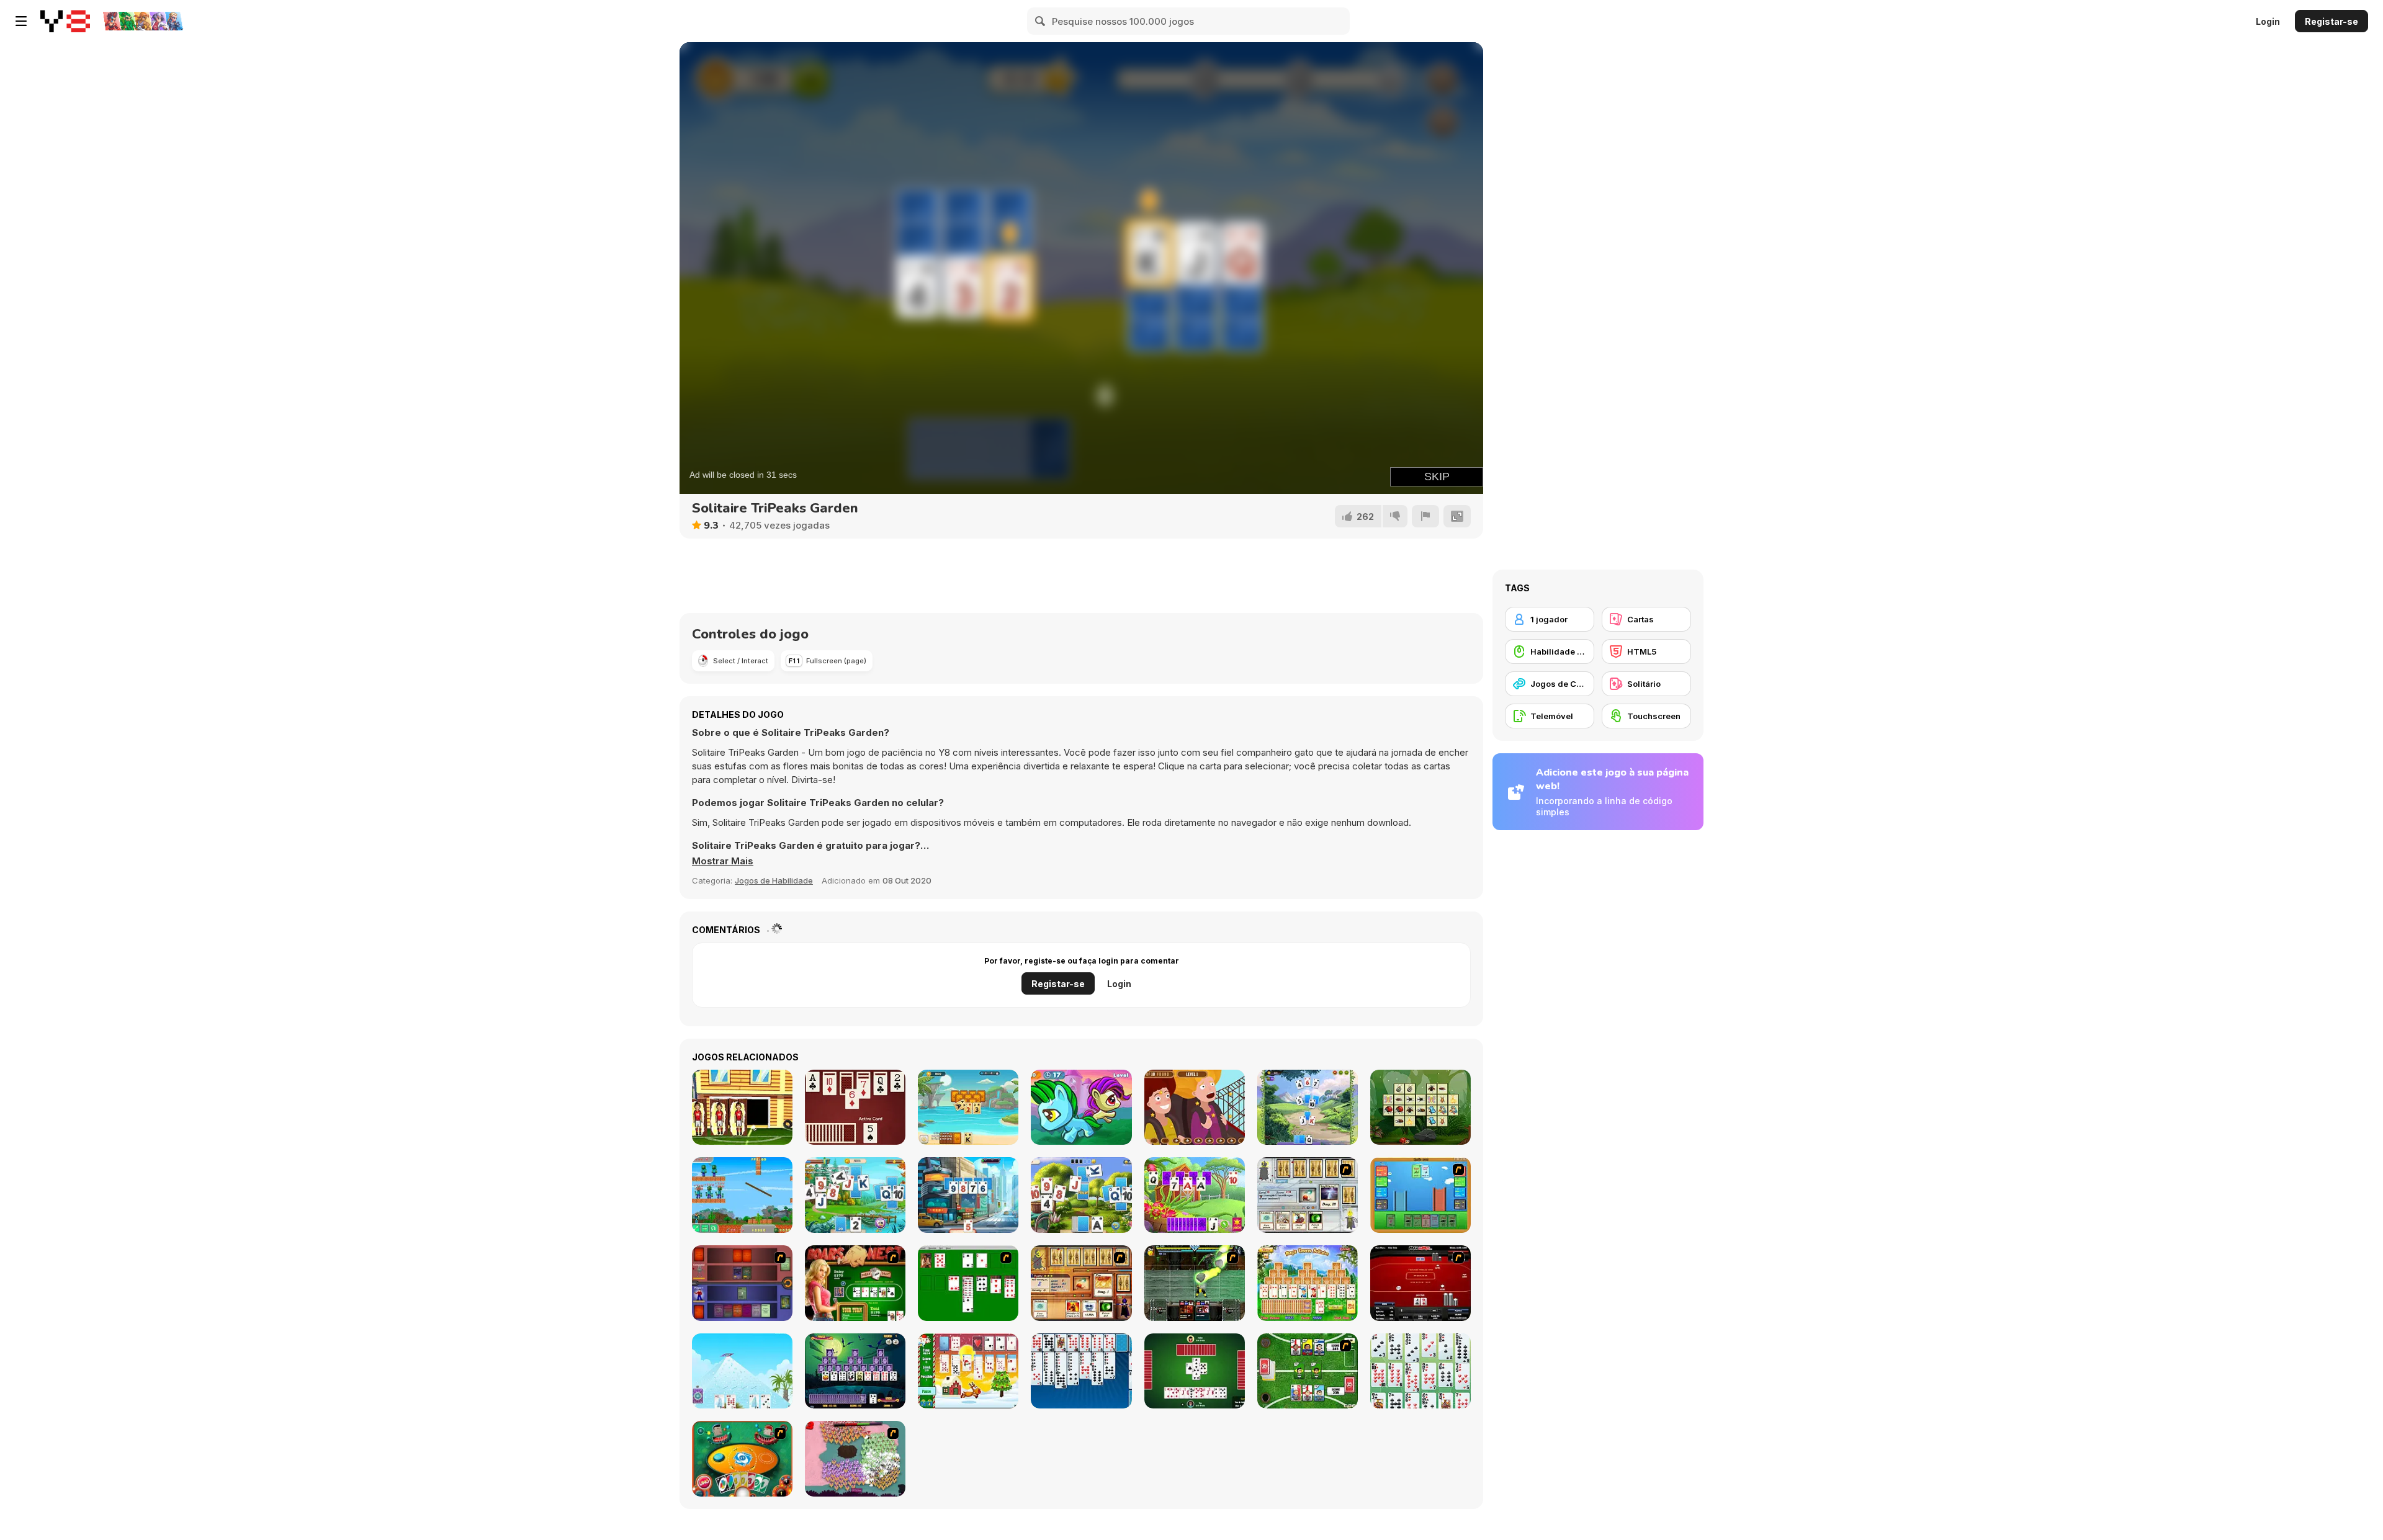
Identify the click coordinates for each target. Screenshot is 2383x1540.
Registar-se (2331, 21)
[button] (723, 861)
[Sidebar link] (21, 21)
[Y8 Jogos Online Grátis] (65, 21)
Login (2268, 21)
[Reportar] (1425, 516)
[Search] (1041, 21)
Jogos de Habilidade (774, 880)
